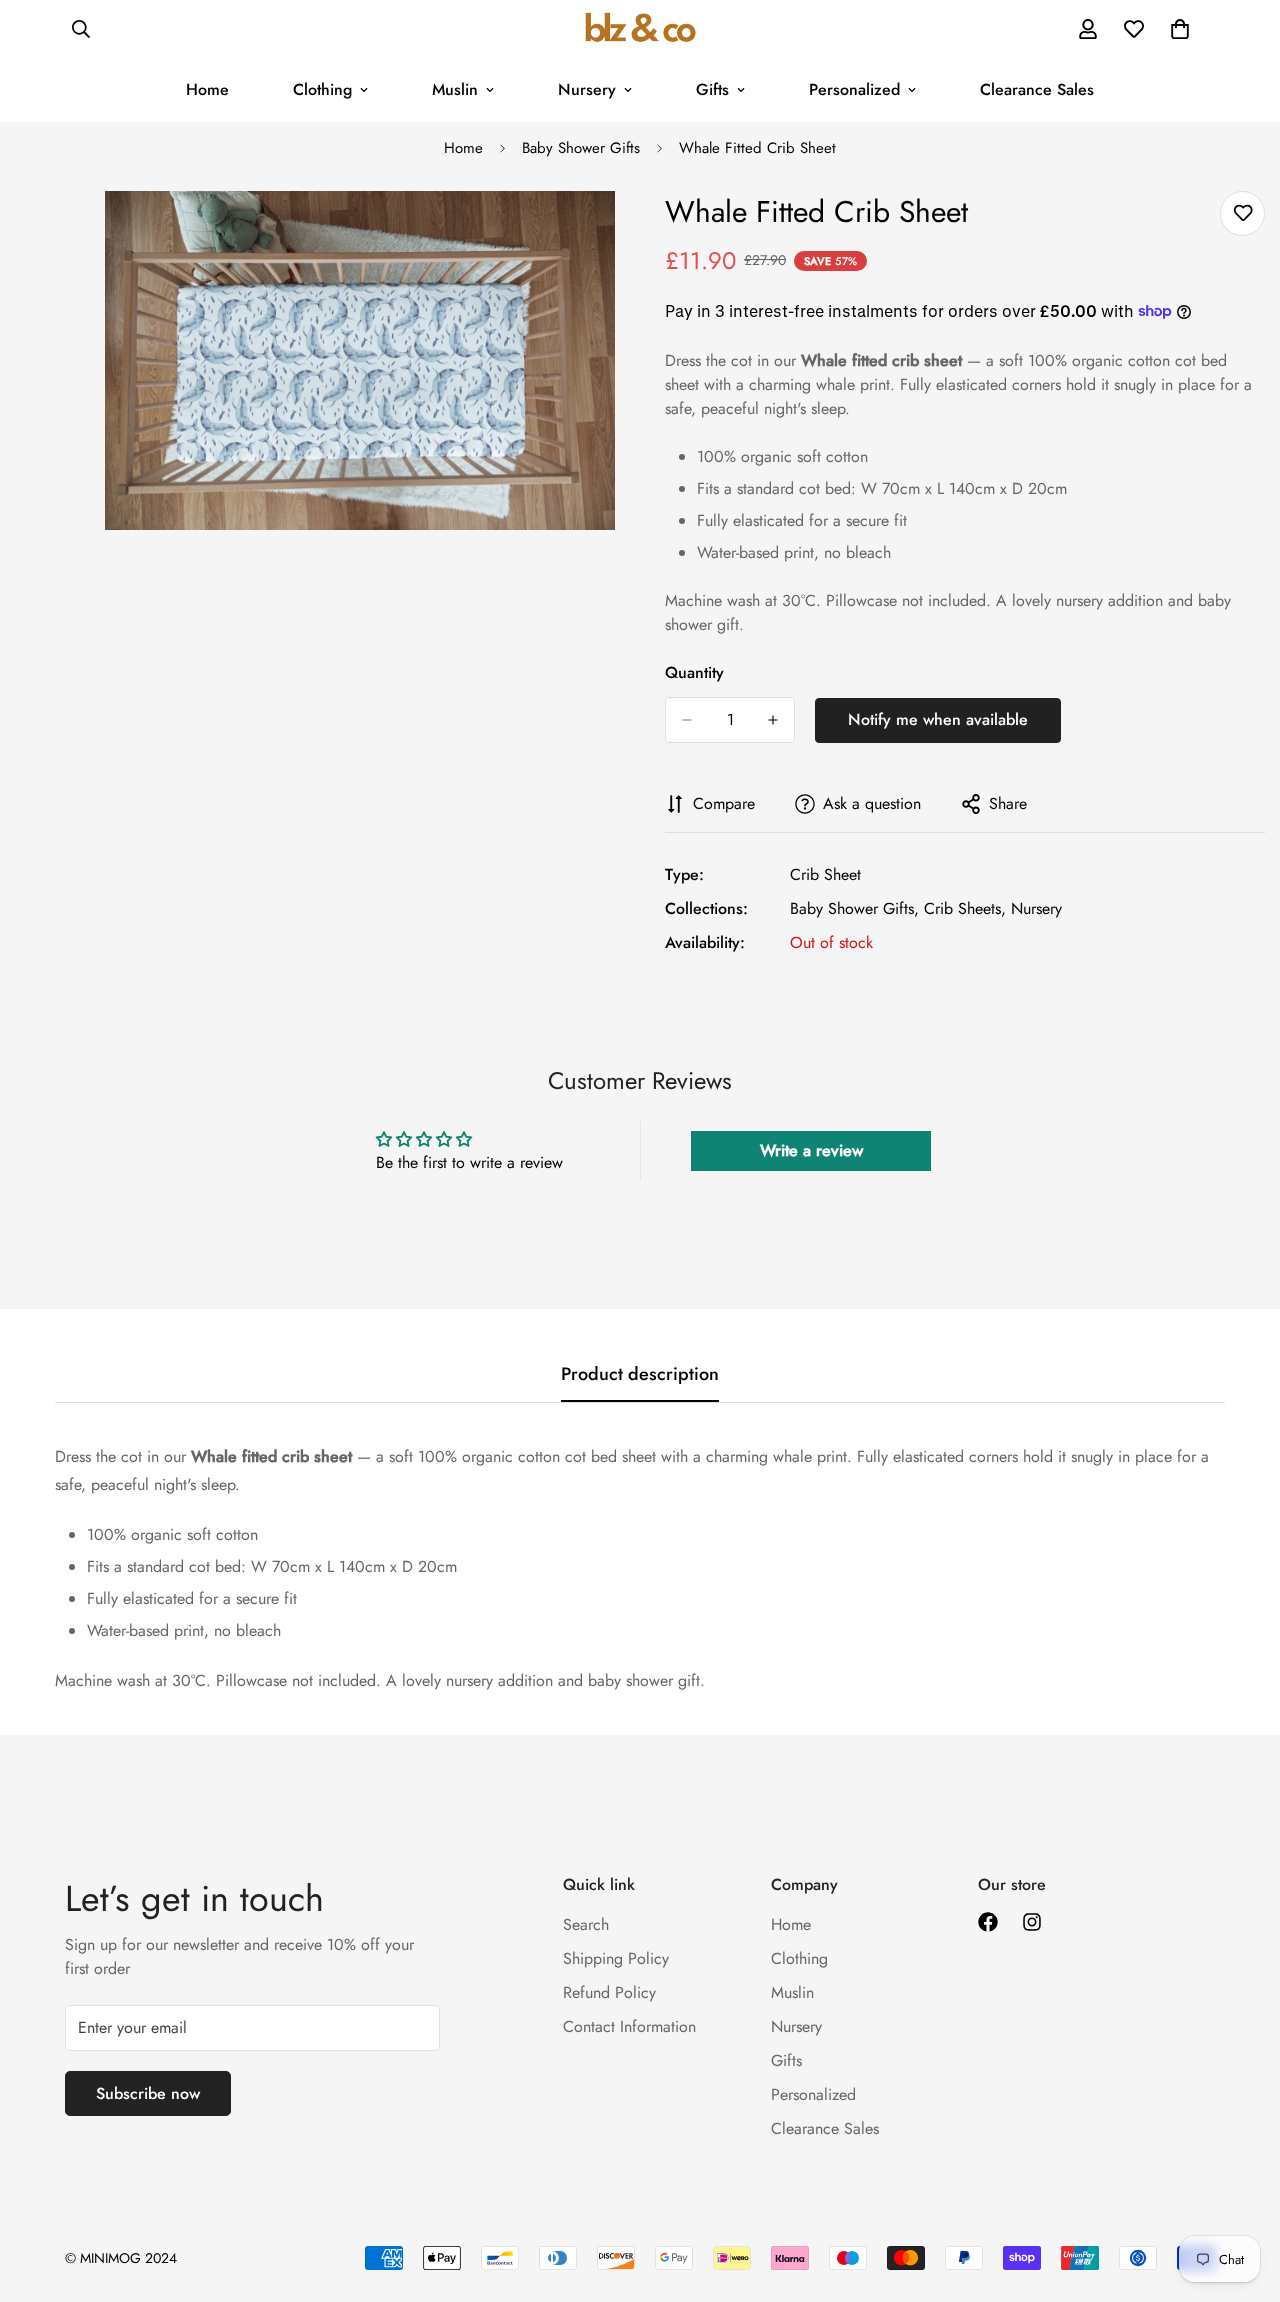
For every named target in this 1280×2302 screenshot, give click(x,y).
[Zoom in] (597, 233)
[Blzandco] (640, 29)
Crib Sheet (825, 874)
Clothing (322, 89)
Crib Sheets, (965, 908)
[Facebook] (988, 1922)
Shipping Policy (616, 1958)
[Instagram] (1032, 1922)
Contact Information (629, 2026)
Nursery (587, 89)
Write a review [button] (811, 1150)
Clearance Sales (1037, 89)
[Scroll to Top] (1241, 2193)
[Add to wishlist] (1242, 213)
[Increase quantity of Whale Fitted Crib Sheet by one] (773, 720)
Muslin (455, 89)
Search (586, 1924)
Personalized (854, 89)
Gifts (712, 89)
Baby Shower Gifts (581, 148)
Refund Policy (609, 1992)
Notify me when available (938, 719)
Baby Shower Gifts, (854, 908)
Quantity (694, 672)
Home (207, 89)
